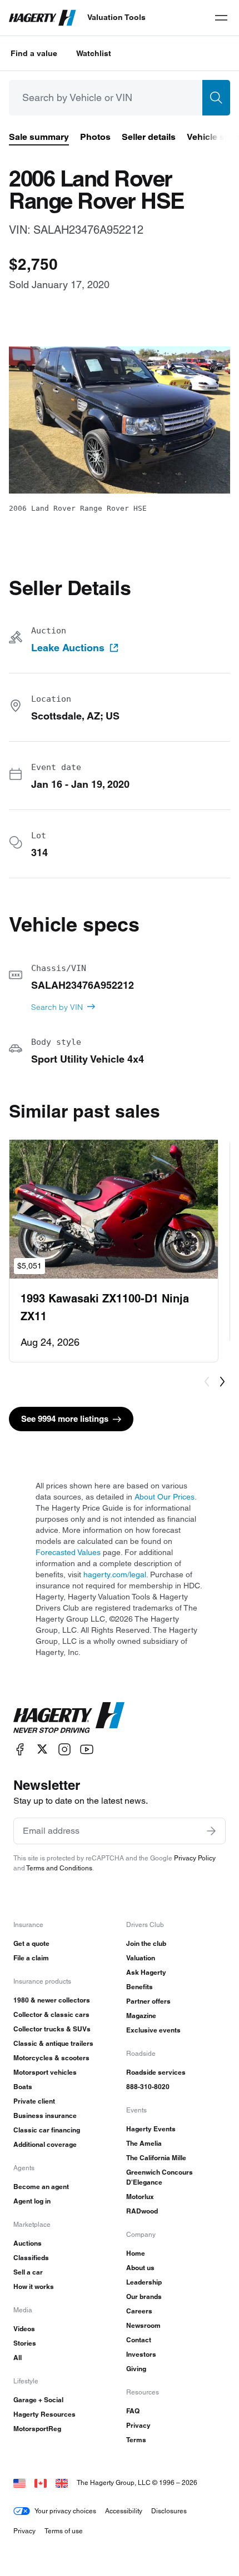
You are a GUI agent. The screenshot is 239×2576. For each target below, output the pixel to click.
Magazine (141, 2016)
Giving (136, 2369)
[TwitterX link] (42, 1749)
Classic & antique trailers (53, 2043)
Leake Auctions (68, 648)
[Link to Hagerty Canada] (41, 2482)
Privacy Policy (195, 1858)
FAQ (133, 2411)
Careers (139, 2311)
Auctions (28, 2243)
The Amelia (144, 2143)
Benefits (140, 1987)
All (18, 2358)
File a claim (31, 1958)
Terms (136, 2440)
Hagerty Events (151, 2129)
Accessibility (124, 2511)
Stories (25, 2343)
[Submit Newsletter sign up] (211, 1831)
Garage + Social (38, 2400)
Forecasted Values (68, 1552)
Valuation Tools (116, 17)
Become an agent (41, 2187)
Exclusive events (153, 2030)
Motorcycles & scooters (51, 2058)
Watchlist (94, 53)
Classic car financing (47, 2130)
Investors (141, 2354)
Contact (139, 2340)
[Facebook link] (20, 1749)
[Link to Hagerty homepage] (69, 1718)
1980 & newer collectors (52, 2000)
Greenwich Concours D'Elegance (160, 2177)
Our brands (144, 2296)
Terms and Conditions (59, 1868)
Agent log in (32, 2201)
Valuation (141, 1958)
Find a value (34, 53)
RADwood (142, 2211)
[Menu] (221, 18)
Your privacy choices (65, 2511)
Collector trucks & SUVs (52, 2029)
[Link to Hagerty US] (19, 2482)
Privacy (138, 2425)
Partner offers (148, 2001)
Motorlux (140, 2197)
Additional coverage (45, 2144)
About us (140, 2268)
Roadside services (156, 2072)
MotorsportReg (37, 2429)
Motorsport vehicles (45, 2072)
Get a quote (31, 1943)
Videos (24, 2329)
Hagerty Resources (44, 2414)
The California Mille (156, 2158)
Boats (23, 2087)
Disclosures (169, 2511)
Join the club (146, 1943)
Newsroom (143, 2325)
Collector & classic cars (51, 2014)
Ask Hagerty (146, 1972)
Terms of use (64, 2531)
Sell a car (28, 2272)
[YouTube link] (87, 1749)
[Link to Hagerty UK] (62, 2482)
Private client (34, 2101)
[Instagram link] (64, 1749)
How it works (34, 2286)
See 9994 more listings (65, 1419)
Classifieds (31, 2258)
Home (136, 2253)
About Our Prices (165, 1497)
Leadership (144, 2282)
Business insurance (45, 2115)
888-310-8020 (148, 2087)
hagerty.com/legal (115, 1574)
